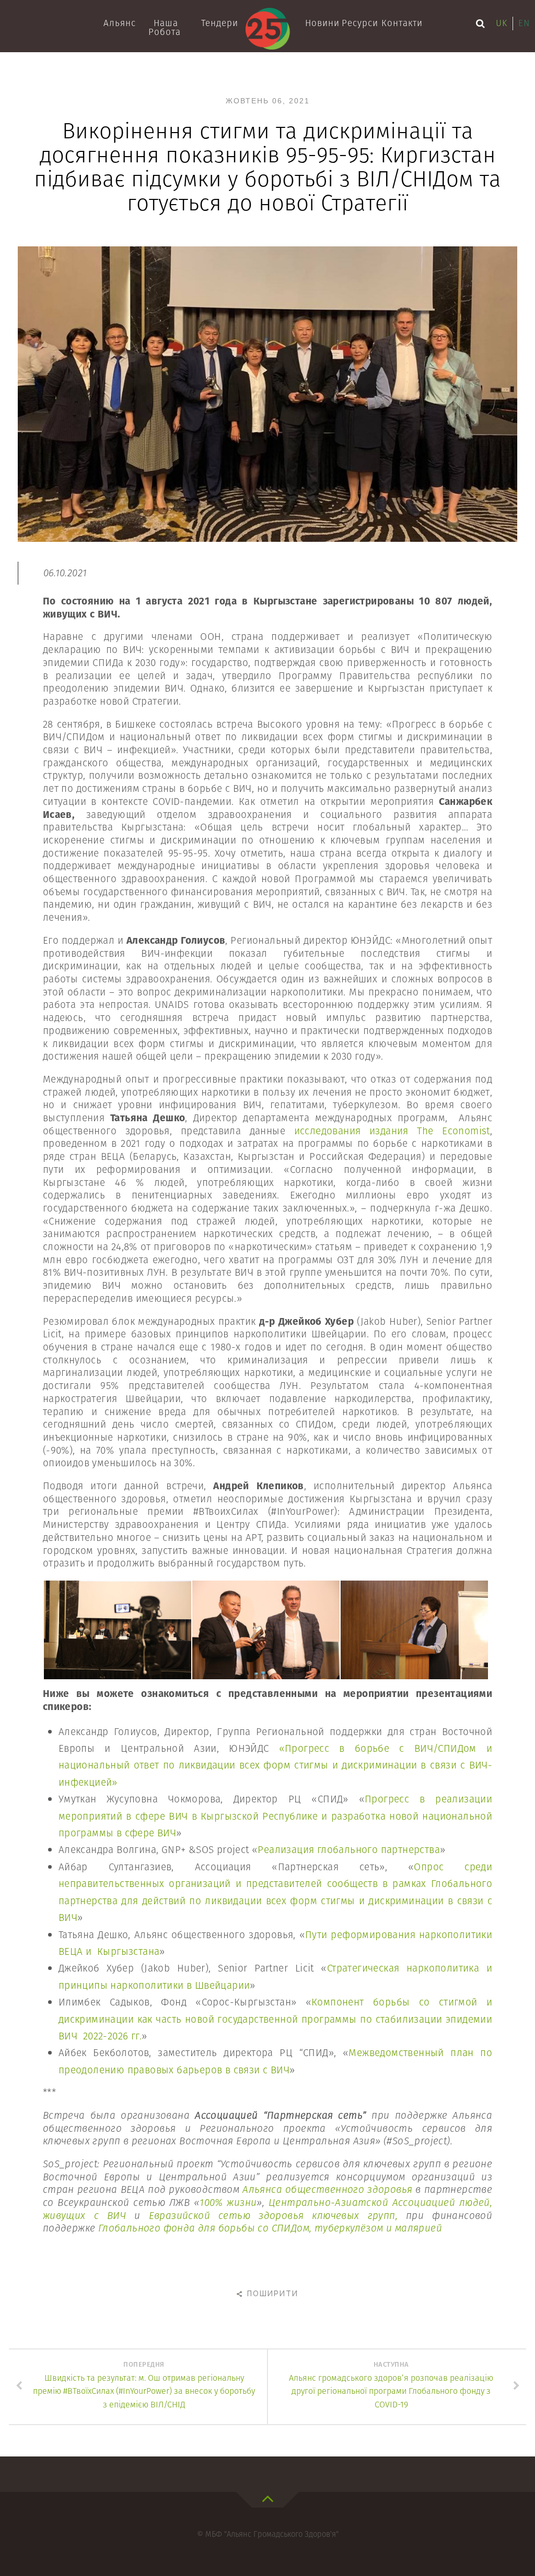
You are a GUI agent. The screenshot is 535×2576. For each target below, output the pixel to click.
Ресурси (359, 23)
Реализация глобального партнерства (349, 1850)
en (524, 23)
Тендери (219, 23)
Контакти (400, 23)
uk (502, 23)
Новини (322, 23)
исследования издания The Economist (392, 1131)
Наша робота (165, 27)
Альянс (119, 23)
